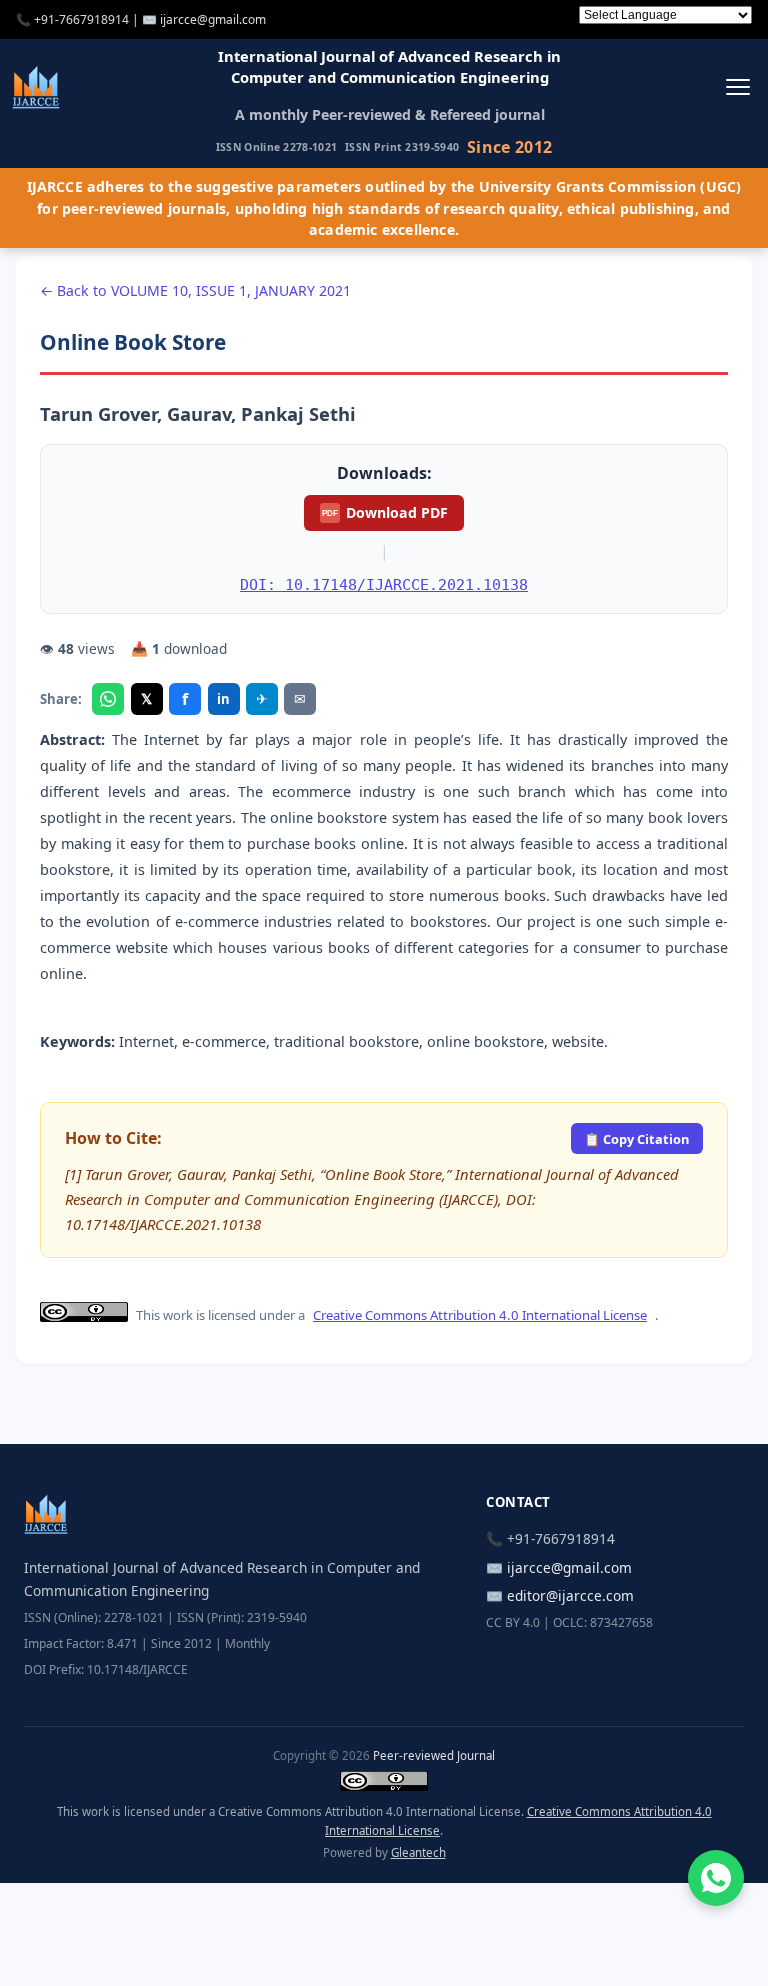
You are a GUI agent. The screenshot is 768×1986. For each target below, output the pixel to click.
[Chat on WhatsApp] (716, 1878)
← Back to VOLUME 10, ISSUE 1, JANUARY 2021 (195, 290)
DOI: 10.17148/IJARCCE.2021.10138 (384, 584)
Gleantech (418, 1852)
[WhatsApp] (108, 699)
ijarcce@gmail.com (213, 19)
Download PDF (385, 512)
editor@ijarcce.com (570, 1595)
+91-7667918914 (81, 19)
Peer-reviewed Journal (434, 1755)
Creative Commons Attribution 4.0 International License (480, 1315)
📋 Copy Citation (636, 1139)
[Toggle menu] (737, 86)
